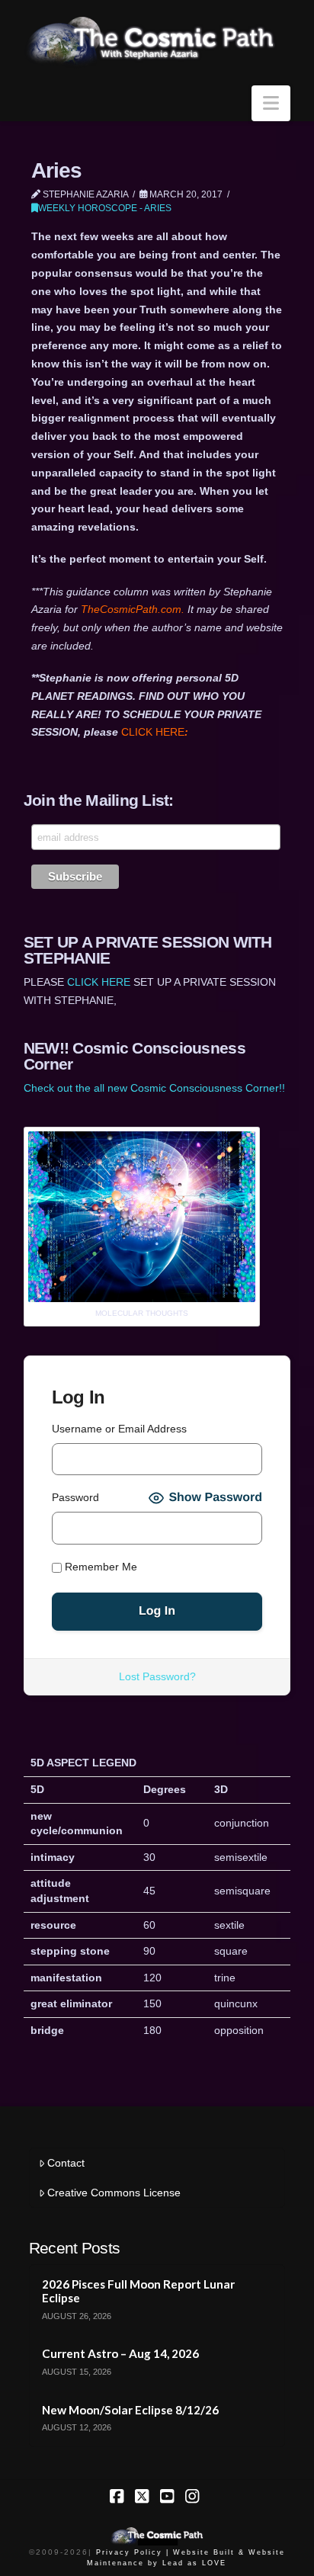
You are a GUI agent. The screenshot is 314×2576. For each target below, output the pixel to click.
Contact (66, 2163)
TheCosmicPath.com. (134, 609)
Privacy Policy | (133, 2552)
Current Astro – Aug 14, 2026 (120, 2353)
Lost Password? (157, 1676)
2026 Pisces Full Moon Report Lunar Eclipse (138, 2291)
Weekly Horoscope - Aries (105, 208)
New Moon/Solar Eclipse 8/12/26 (130, 2410)
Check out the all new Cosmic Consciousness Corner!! (154, 1088)
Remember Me (99, 1567)
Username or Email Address (119, 1429)
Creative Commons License (114, 2193)
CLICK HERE (155, 732)
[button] (271, 103)
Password (75, 1497)
